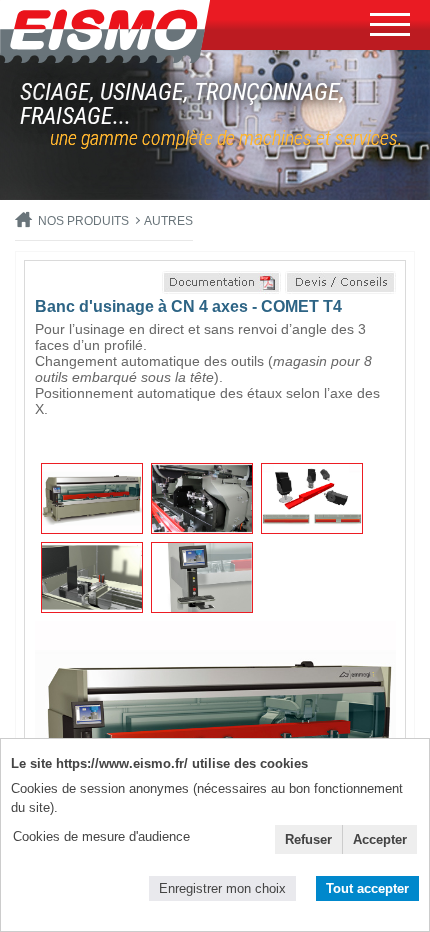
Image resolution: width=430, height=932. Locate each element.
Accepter (380, 839)
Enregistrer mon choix (222, 888)
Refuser (308, 839)
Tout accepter (367, 888)
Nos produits (83, 221)
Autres (168, 221)
